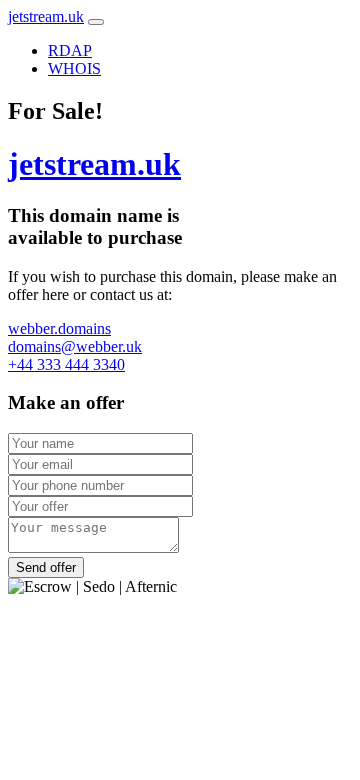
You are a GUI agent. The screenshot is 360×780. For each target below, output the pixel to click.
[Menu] (96, 22)
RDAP (70, 50)
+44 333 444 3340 (66, 364)
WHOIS (74, 68)
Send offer (46, 567)
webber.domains (59, 328)
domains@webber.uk (75, 346)
